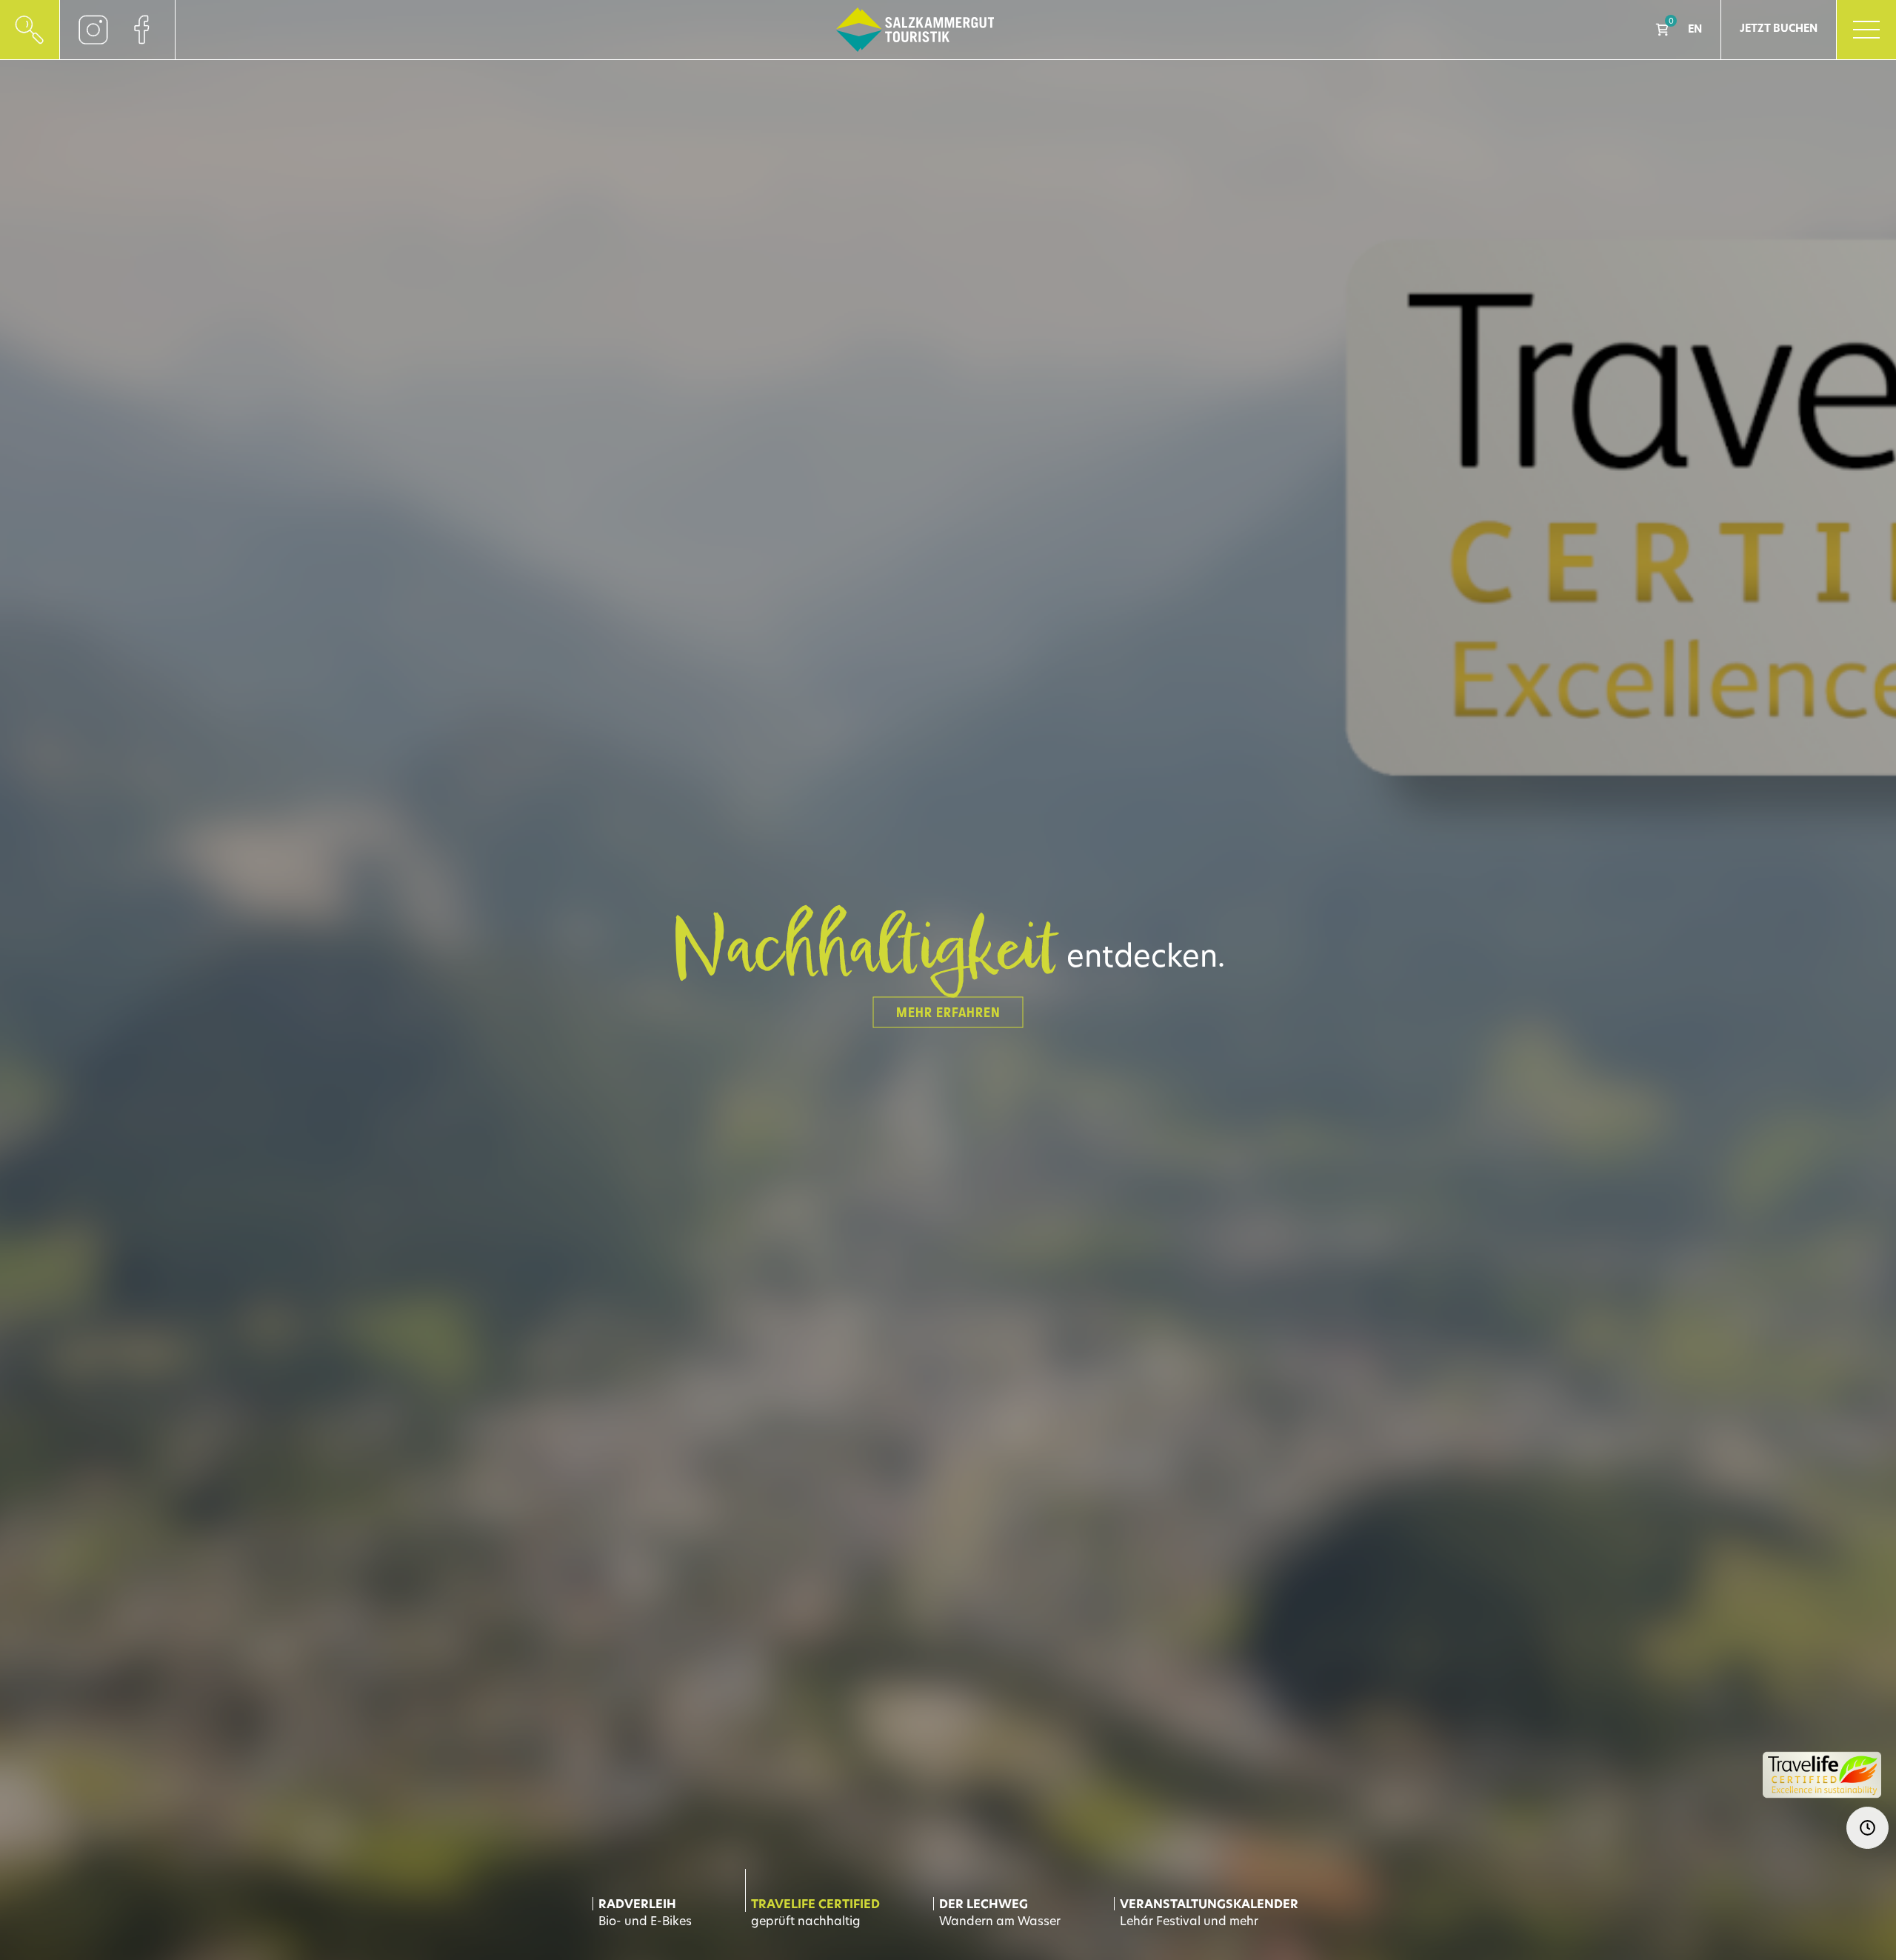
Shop (1662, 30)
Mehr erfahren (948, 1013)
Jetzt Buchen (1779, 29)
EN (1695, 30)
